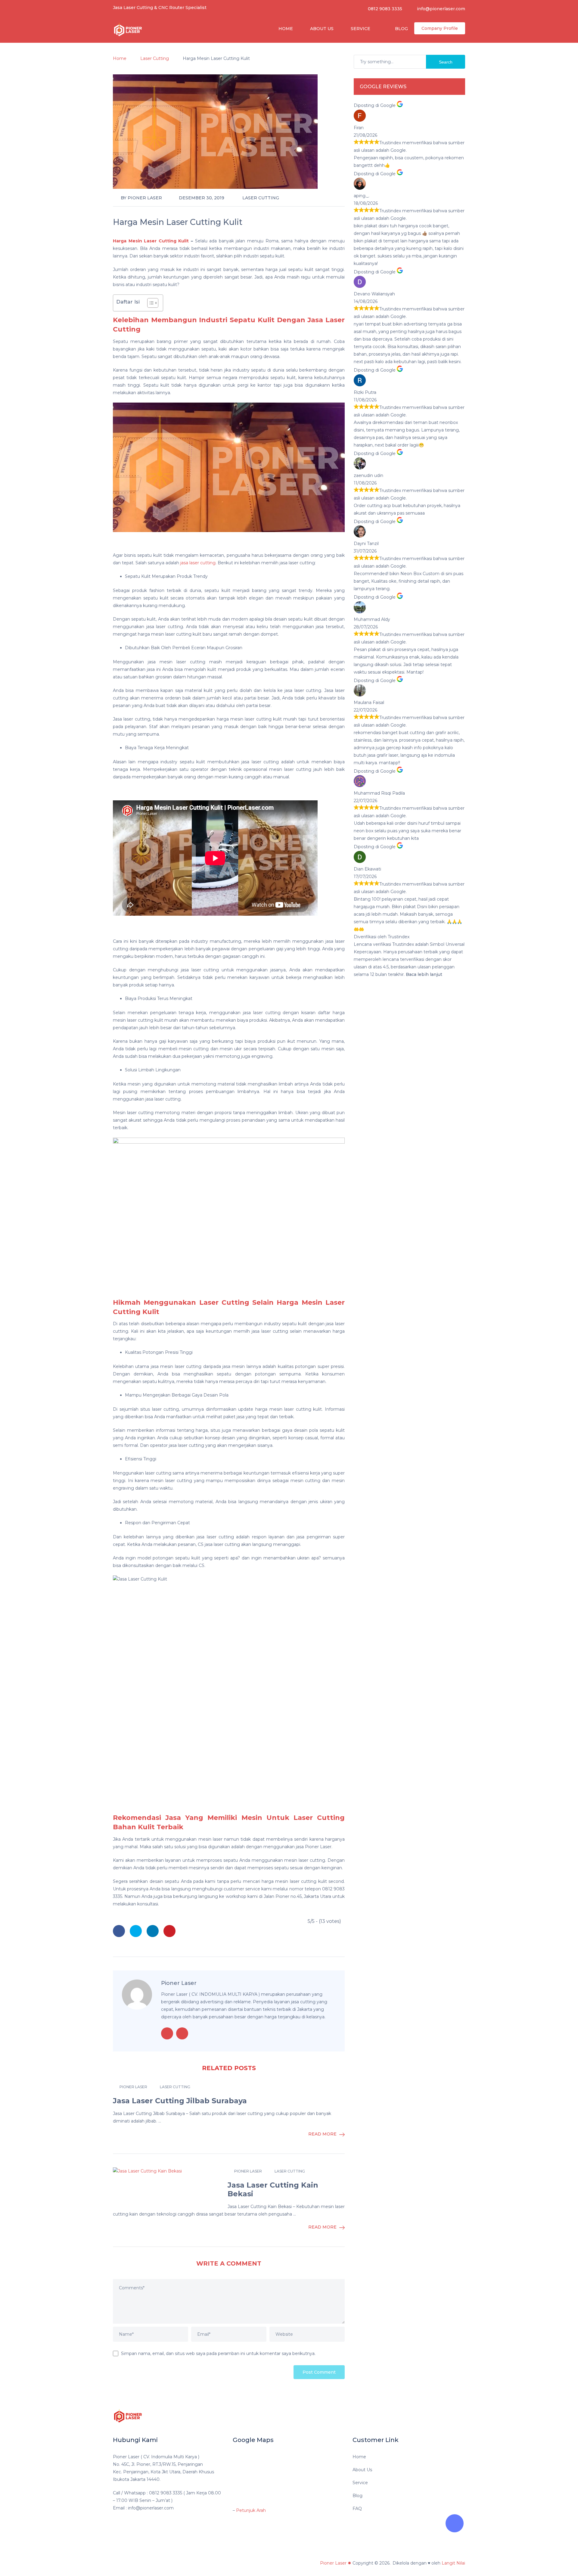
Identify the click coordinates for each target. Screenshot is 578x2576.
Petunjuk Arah (251, 2510)
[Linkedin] (432, 2415)
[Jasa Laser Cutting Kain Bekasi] (166, 2187)
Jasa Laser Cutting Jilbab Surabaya (180, 2101)
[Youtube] (444, 2415)
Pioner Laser (145, 198)
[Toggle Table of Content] (150, 303)
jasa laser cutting (198, 563)
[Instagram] (456, 2415)
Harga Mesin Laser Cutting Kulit (151, 241)
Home (285, 29)
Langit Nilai (453, 2563)
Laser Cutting (261, 198)
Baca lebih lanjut (424, 974)
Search (446, 62)
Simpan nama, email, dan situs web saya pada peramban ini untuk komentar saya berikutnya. (218, 2353)
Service (360, 29)
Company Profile (440, 28)
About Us (321, 29)
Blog (401, 29)
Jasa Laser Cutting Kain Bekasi (273, 2190)
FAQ (357, 2509)
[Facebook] (421, 2415)
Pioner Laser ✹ (336, 2563)
